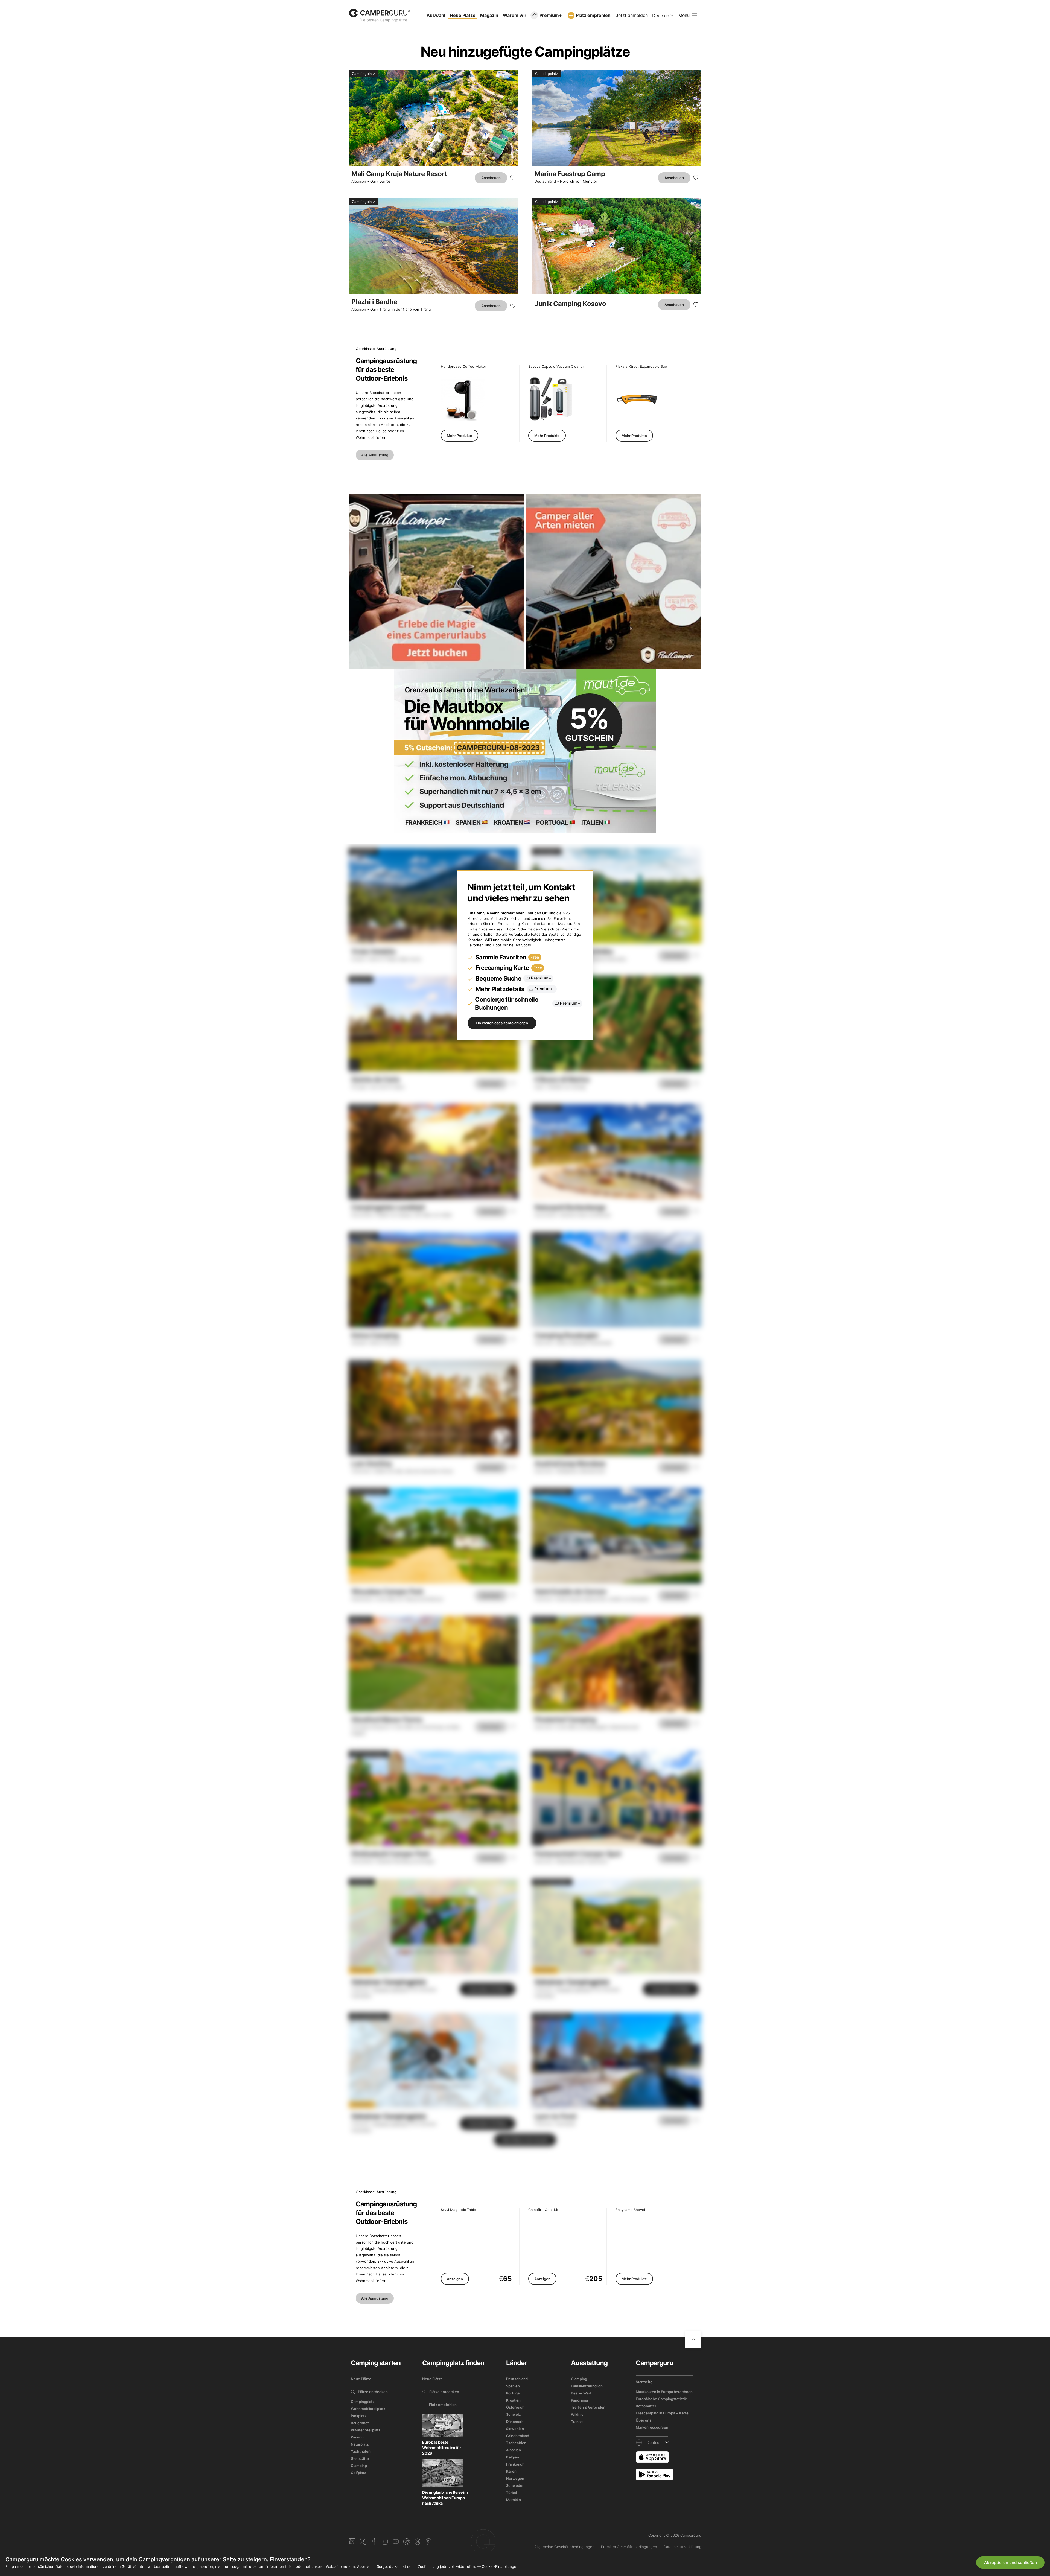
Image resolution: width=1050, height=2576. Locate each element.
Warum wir (515, 15)
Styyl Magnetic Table (458, 2210)
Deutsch (661, 16)
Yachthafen (361, 2451)
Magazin (489, 15)
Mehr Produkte (460, 436)
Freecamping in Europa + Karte (662, 2413)
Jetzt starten (995, 2501)
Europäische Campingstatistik (661, 2399)
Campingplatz (363, 2402)
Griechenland (518, 2436)
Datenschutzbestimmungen (955, 2521)
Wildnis (577, 2414)
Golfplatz (358, 2473)
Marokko (514, 2500)
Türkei (511, 2493)
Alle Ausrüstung (375, 455)
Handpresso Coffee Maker (463, 367)
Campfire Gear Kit (543, 2210)
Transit (577, 2422)
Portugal (513, 2393)
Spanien (513, 2386)
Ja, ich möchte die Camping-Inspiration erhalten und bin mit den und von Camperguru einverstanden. (955, 2521)
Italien (511, 2471)
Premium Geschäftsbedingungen (629, 2547)
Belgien (513, 2457)
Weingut (358, 2437)
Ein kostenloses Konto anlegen (502, 1023)
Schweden (515, 2485)
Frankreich (515, 2464)
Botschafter (646, 2406)
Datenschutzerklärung (682, 2547)
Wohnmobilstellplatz (368, 2409)
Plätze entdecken (373, 2392)
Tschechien (516, 2443)
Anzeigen (455, 2279)
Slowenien (515, 2429)
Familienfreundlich (587, 2386)
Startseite (644, 2382)
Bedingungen (912, 2521)
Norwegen (515, 2478)
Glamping (359, 2466)
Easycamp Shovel (630, 2210)
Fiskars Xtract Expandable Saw (642, 367)
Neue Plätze (463, 15)
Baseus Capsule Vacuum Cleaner (556, 367)
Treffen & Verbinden (588, 2407)
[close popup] (1020, 2427)
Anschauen (491, 178)
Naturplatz (360, 2444)
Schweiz (513, 2414)
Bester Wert (581, 2393)
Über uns (644, 2420)
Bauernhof (360, 2423)
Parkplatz (359, 2416)
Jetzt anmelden (632, 15)
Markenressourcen (652, 2427)
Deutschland (545, 181)
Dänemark (515, 2422)
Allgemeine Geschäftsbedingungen (564, 2547)
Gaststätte (360, 2458)
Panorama (579, 2400)
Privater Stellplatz (366, 2430)
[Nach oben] (693, 2339)
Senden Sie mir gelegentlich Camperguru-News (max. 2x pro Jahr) (952, 2534)
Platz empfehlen (593, 15)
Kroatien (513, 2400)
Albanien (359, 181)
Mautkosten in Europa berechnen (664, 2392)
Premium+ (551, 15)
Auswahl (436, 15)
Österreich (515, 2407)
